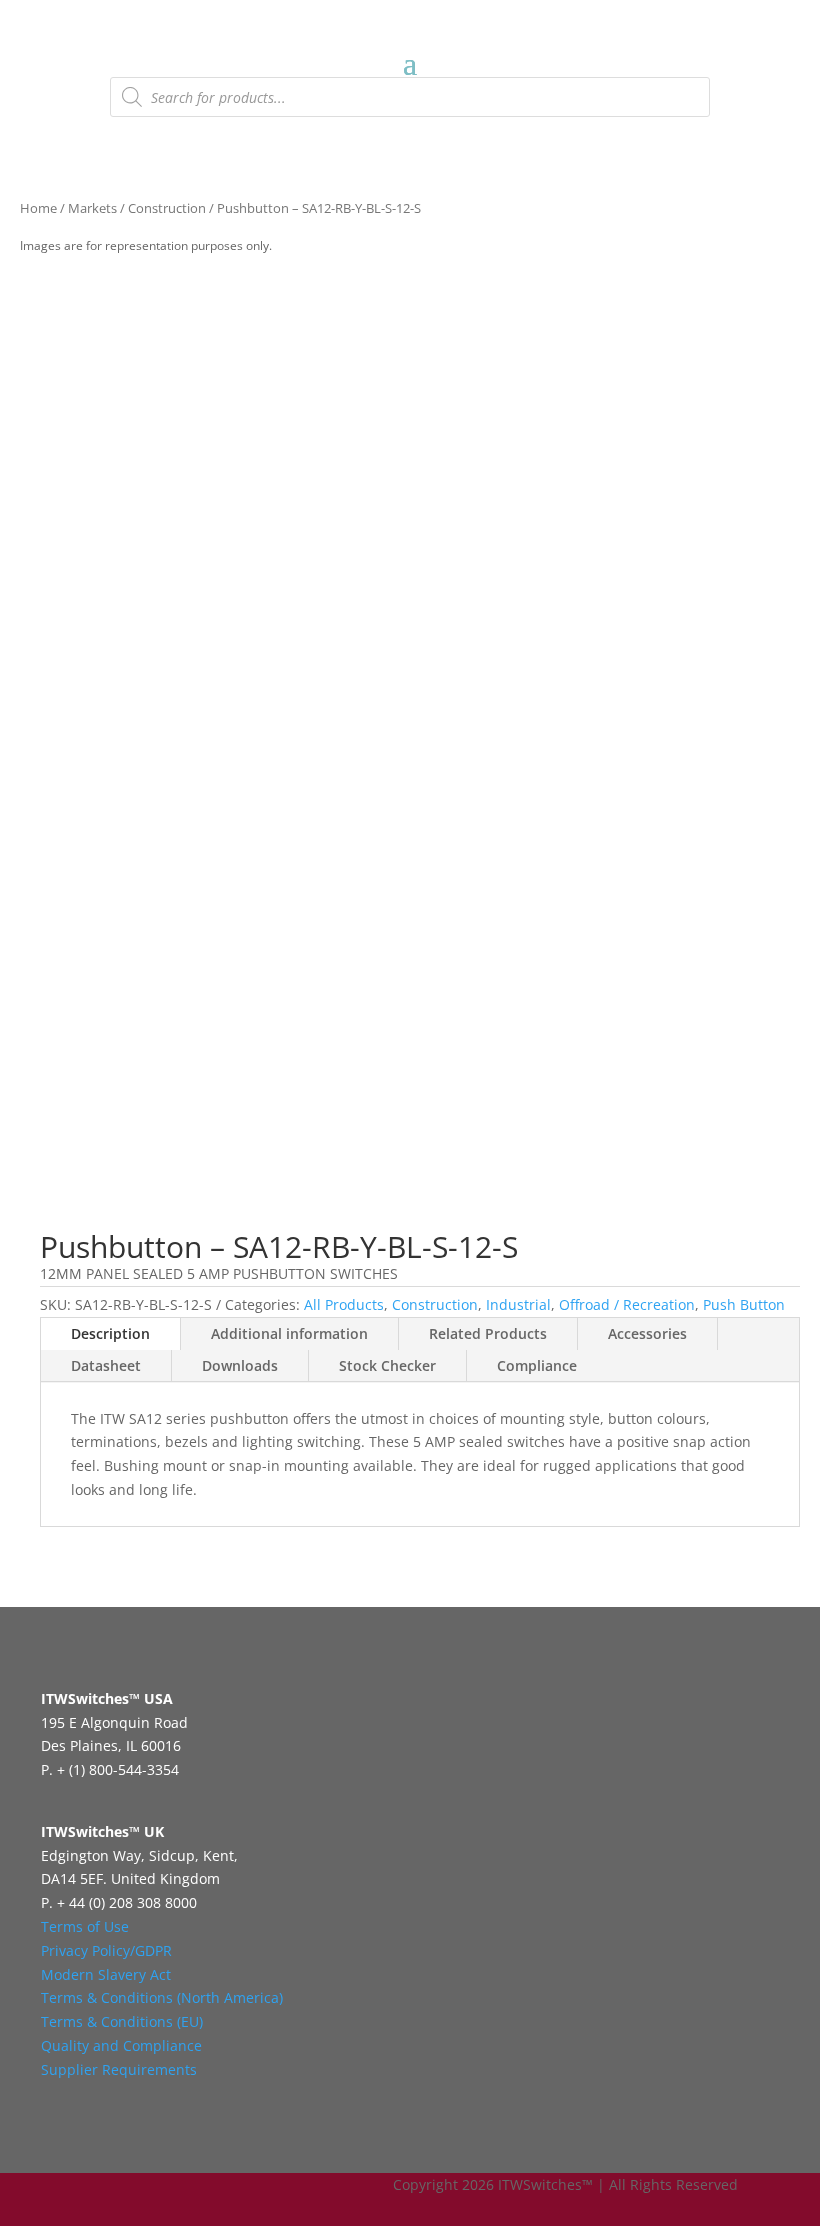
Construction (167, 208)
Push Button (744, 1304)
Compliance (537, 1365)
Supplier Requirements (119, 2069)
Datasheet (106, 1365)
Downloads (240, 1365)
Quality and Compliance (121, 2045)
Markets (92, 208)
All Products (344, 1304)
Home (38, 208)
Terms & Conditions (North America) (162, 1997)
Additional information (289, 1333)
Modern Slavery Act (106, 1974)
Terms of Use (85, 1926)
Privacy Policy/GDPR (106, 1950)
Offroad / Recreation (627, 1304)
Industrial (518, 1304)
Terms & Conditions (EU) (122, 2021)
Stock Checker (387, 1365)
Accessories (647, 1333)
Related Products (488, 1333)
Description (110, 1333)
